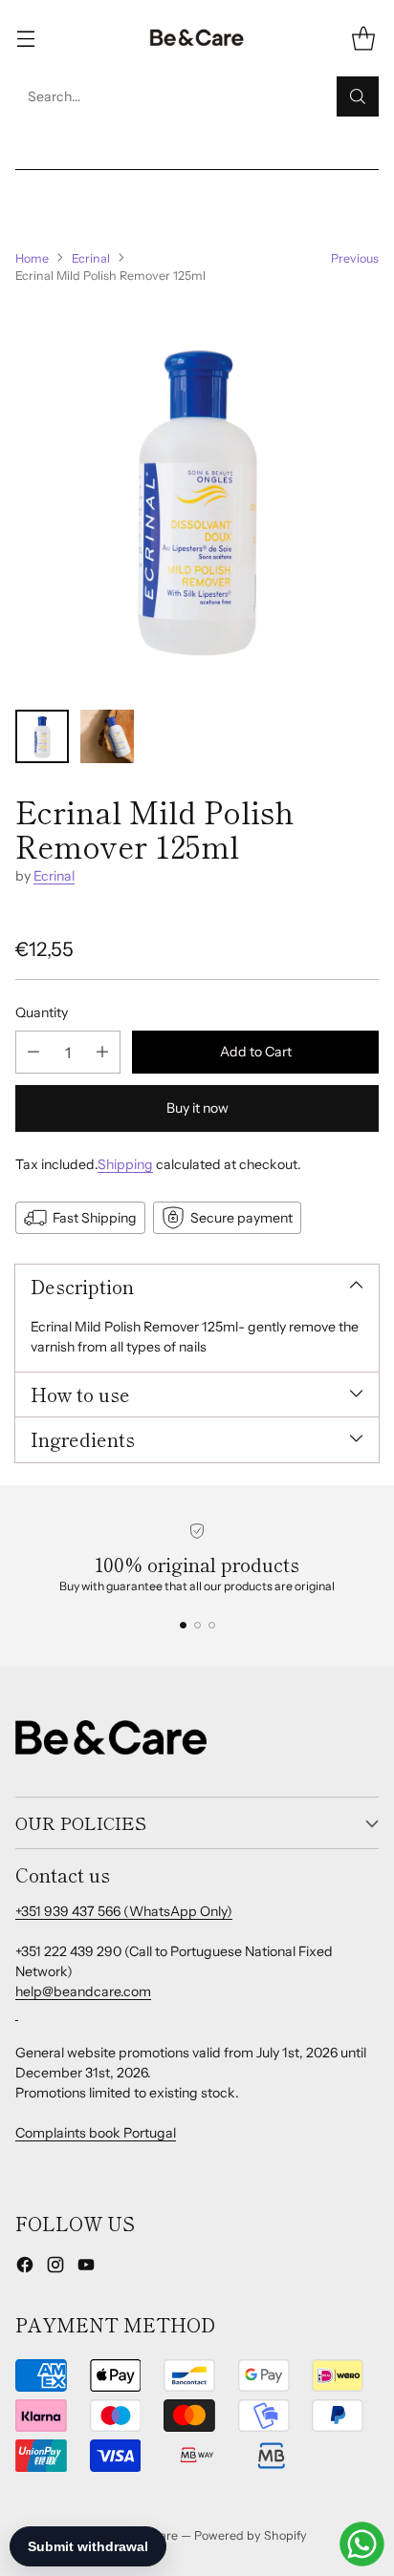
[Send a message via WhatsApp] (362, 2544)
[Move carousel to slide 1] (183, 1625)
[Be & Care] (197, 38)
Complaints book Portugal (96, 2133)
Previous (355, 258)
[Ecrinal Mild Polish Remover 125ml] (197, 498)
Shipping (125, 1164)
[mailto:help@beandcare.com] (17, 2012)
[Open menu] (25, 39)
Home (32, 258)
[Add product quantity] (102, 1052)
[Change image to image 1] (42, 736)
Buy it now (197, 1108)
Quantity (42, 1012)
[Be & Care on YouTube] (86, 2267)
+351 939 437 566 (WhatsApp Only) (124, 1911)
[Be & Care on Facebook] (25, 2267)
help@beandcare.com (83, 1991)
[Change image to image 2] (107, 736)
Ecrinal (91, 258)
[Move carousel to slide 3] (212, 1625)
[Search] (358, 96)
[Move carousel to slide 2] (197, 1625)
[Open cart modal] (363, 39)
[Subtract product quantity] (33, 1052)
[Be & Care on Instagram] (55, 2267)
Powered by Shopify (251, 2535)
